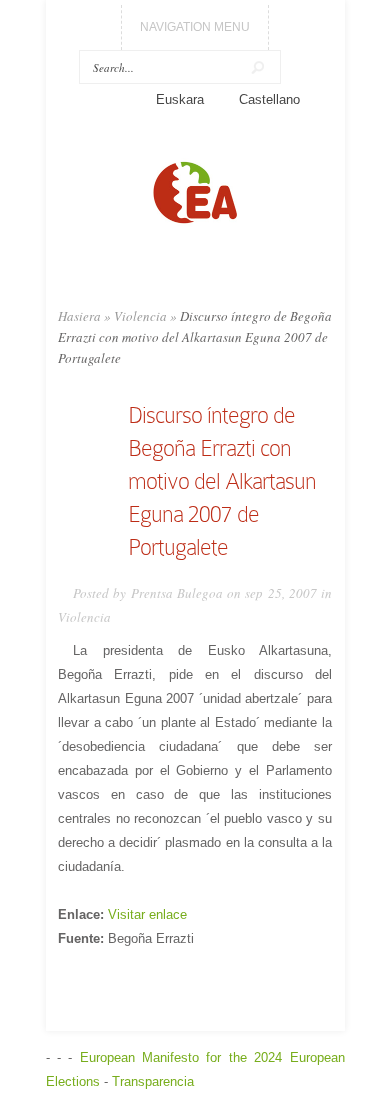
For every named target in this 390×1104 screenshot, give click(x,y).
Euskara (180, 99)
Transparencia (153, 1081)
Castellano (269, 99)
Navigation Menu (195, 27)
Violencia (140, 316)
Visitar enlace (147, 914)
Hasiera (79, 316)
